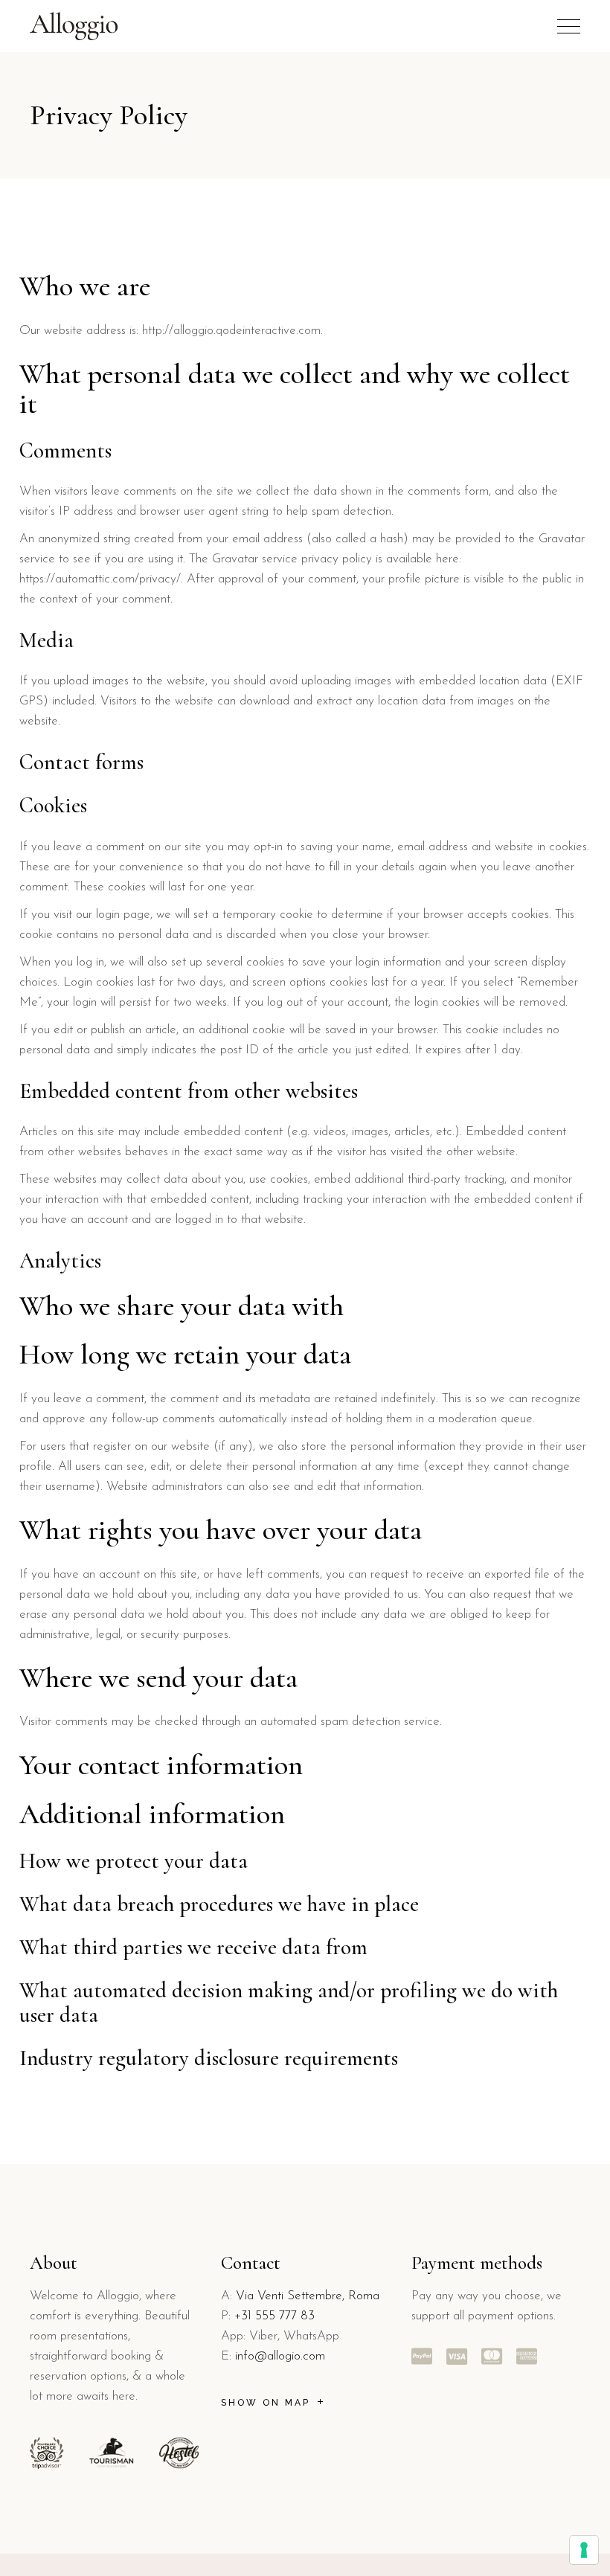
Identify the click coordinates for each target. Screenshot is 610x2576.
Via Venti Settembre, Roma (308, 2296)
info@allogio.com (280, 2356)
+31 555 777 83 (274, 2316)
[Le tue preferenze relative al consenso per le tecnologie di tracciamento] (584, 2550)
